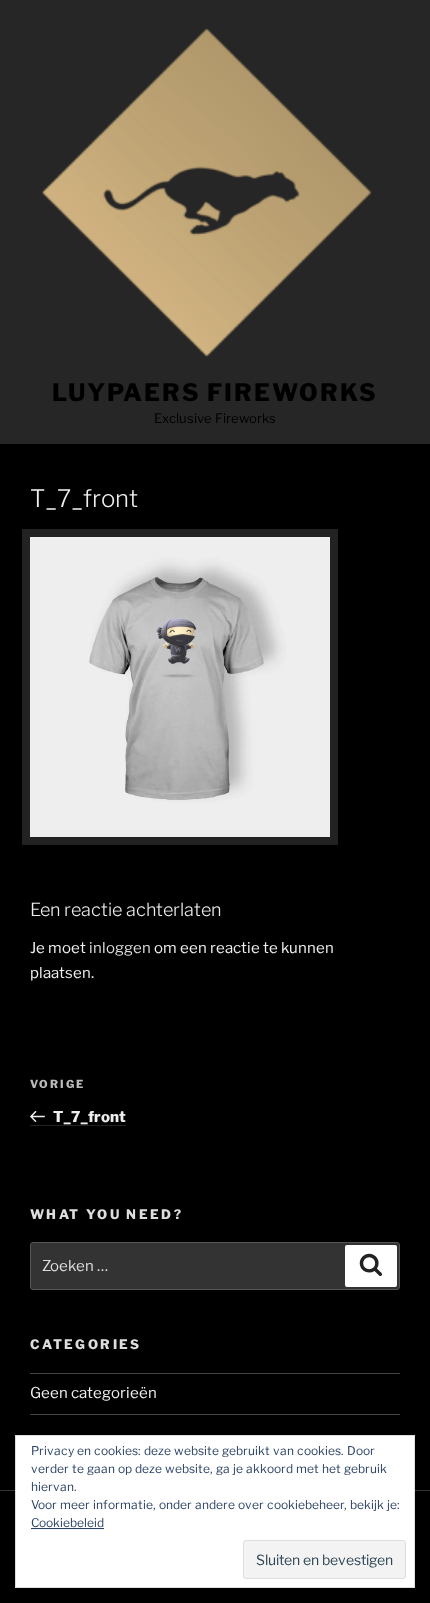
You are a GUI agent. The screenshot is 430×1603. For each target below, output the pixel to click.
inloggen (120, 948)
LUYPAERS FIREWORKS (215, 392)
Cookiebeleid (67, 1522)
